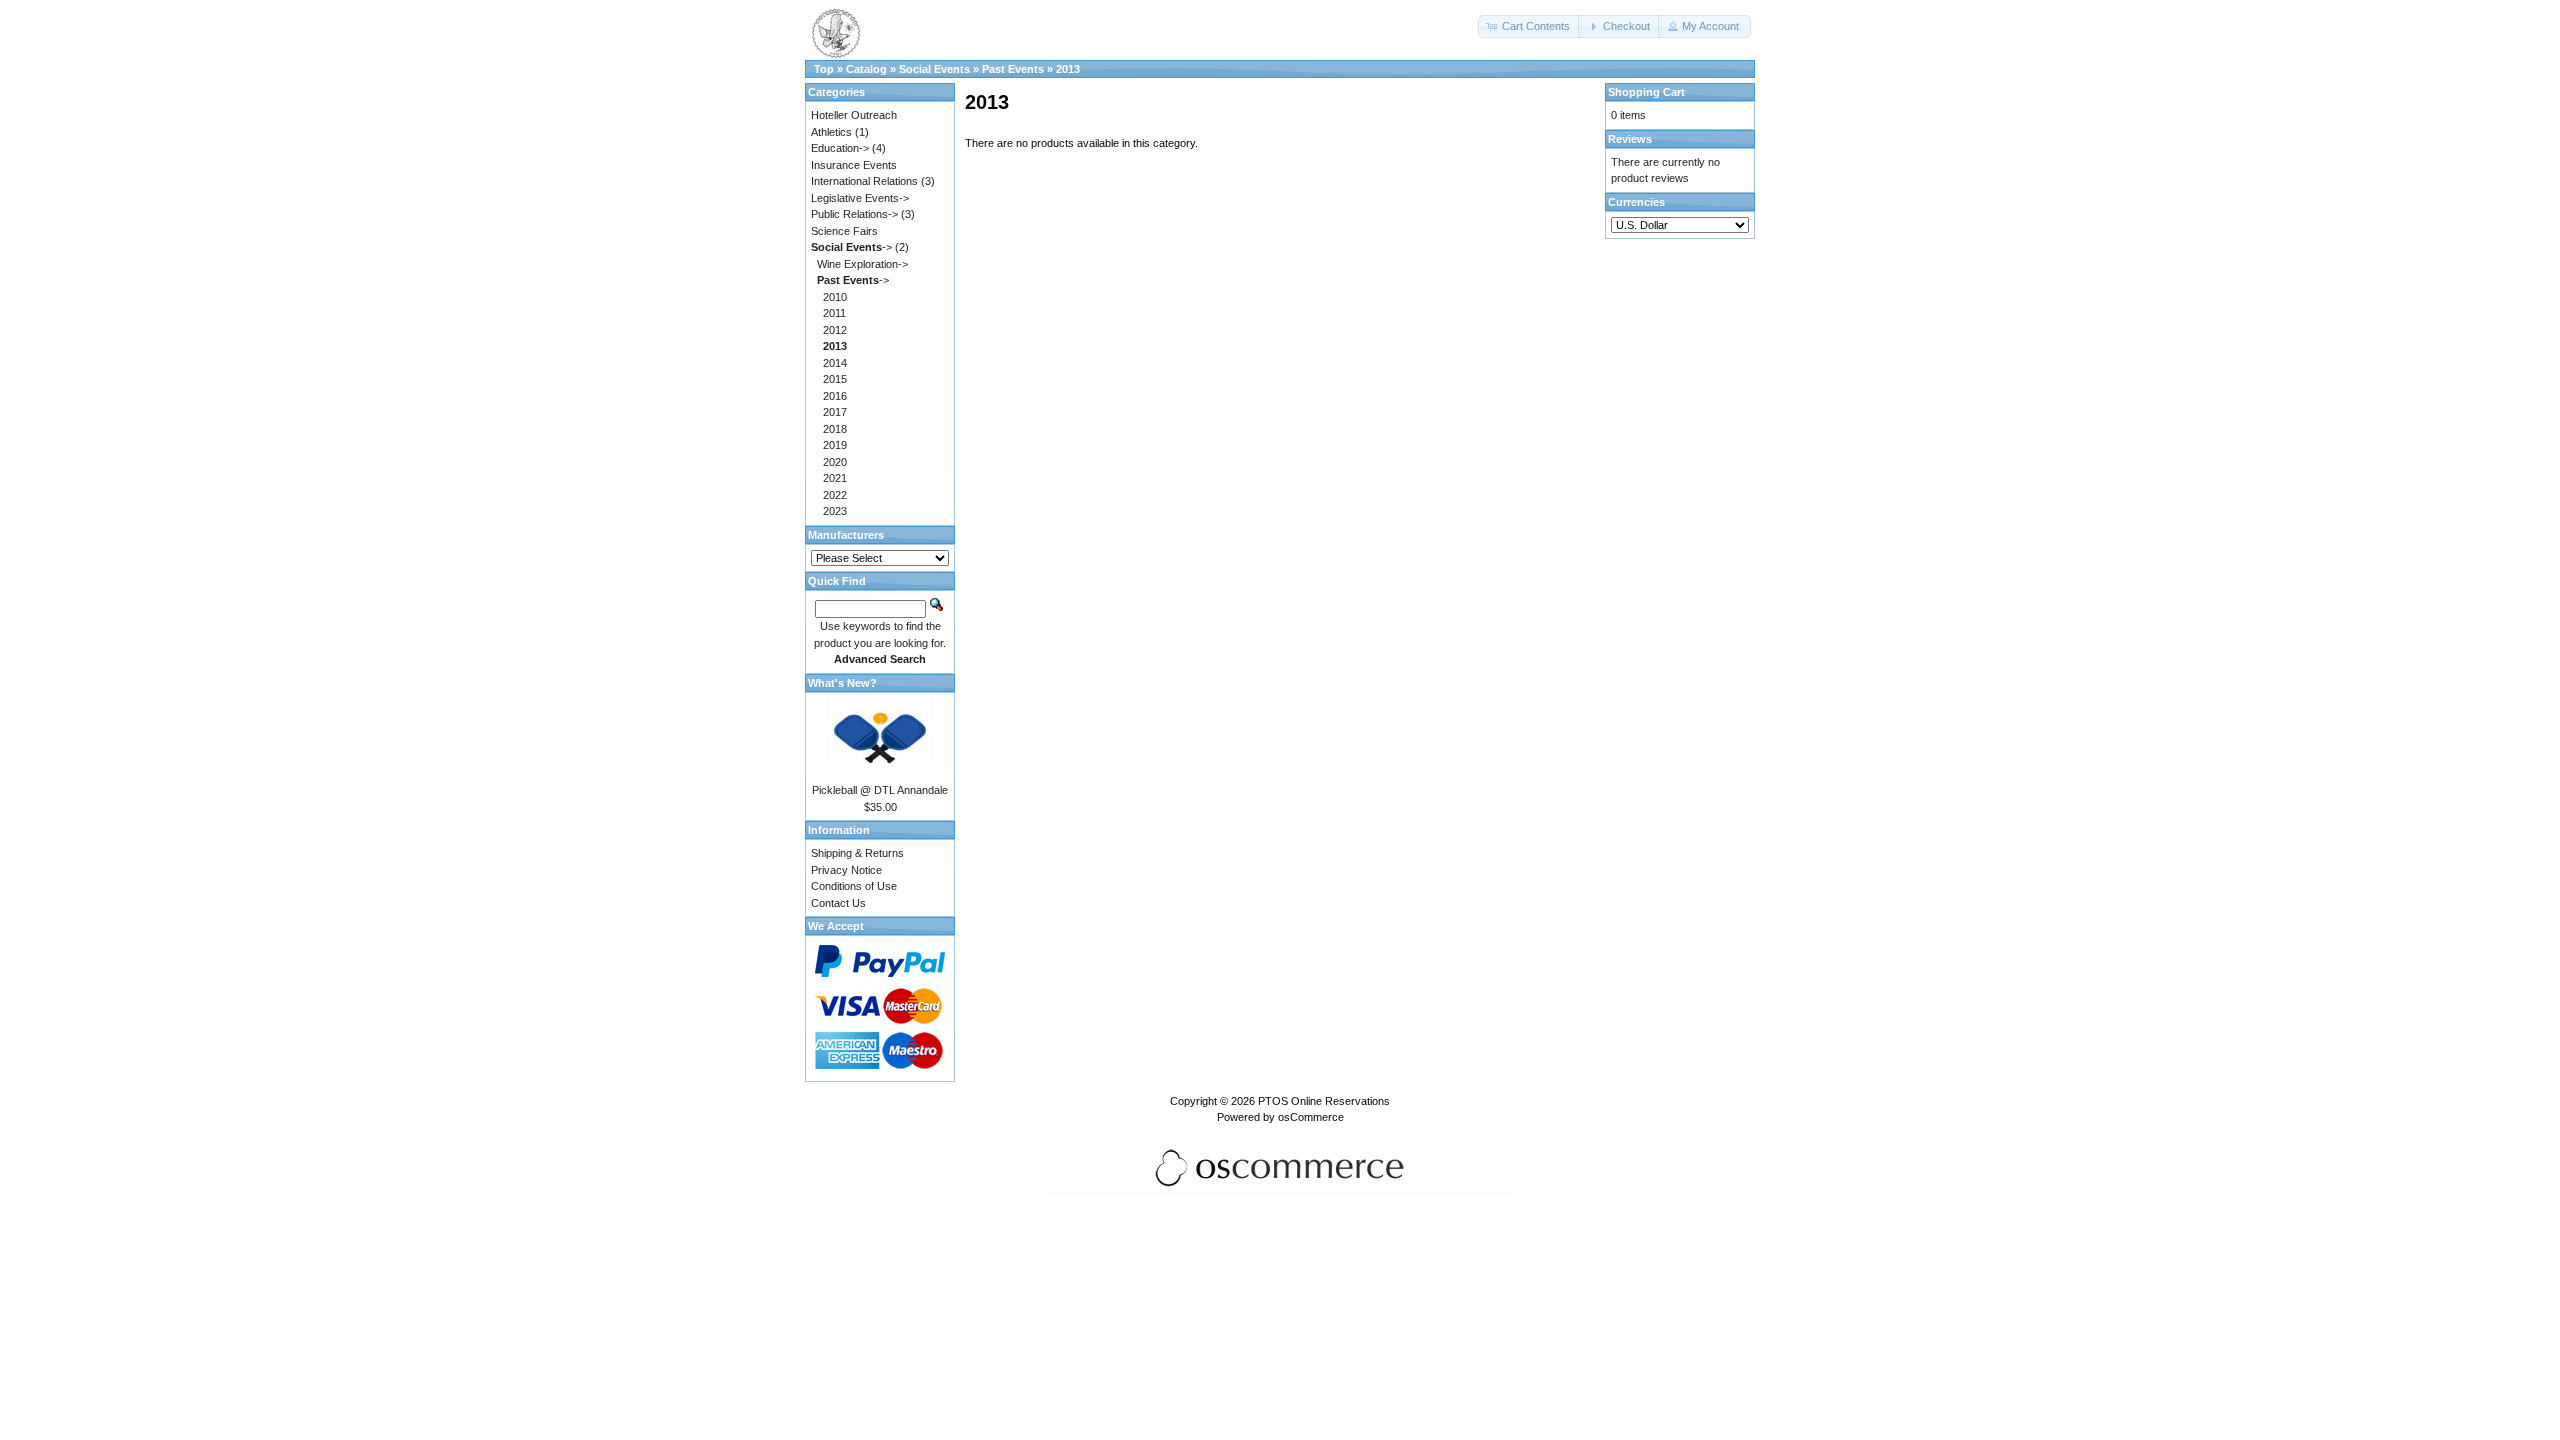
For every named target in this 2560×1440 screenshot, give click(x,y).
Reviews (1630, 139)
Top (824, 69)
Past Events (1013, 69)
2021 (835, 478)
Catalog (866, 69)
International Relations (864, 181)
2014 (835, 363)
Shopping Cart (1646, 92)
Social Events (934, 69)
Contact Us (838, 903)
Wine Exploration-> (862, 264)
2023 (835, 511)
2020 (835, 462)
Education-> (840, 148)
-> (851, 247)
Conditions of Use (854, 886)
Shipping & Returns (857, 853)
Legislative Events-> (860, 198)
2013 (1068, 69)
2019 (835, 445)
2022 (835, 495)
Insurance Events (854, 165)
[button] (1530, 26)
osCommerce (1311, 1117)
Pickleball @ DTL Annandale (880, 790)
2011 (834, 313)
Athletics (831, 132)
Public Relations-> (854, 214)
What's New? (842, 683)
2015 (835, 379)
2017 (835, 412)
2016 (835, 396)
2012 (835, 330)
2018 (835, 429)
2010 (835, 297)
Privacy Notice (846, 870)
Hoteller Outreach (854, 115)
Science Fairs (844, 231)
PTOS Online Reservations (1324, 1101)
